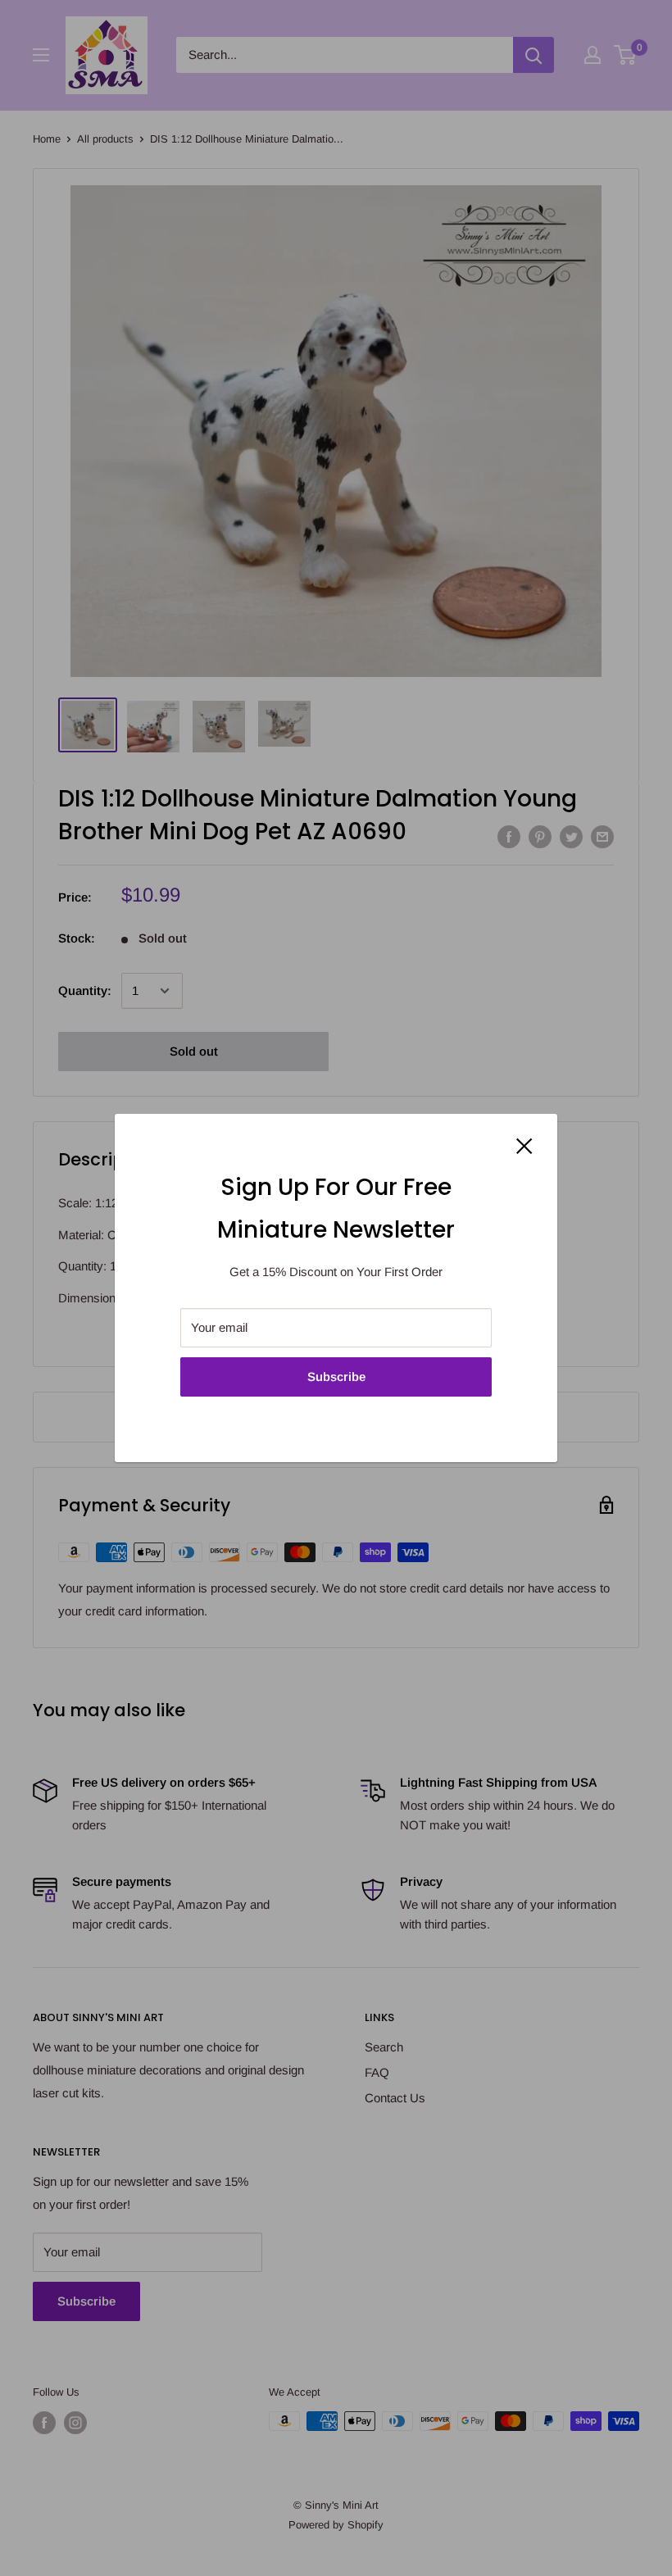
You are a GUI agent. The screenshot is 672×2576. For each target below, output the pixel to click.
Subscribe (336, 1377)
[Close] (524, 1145)
